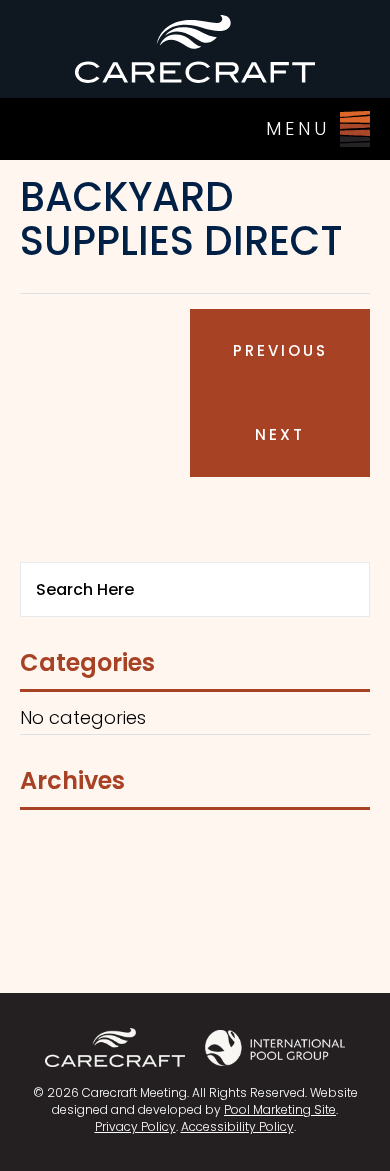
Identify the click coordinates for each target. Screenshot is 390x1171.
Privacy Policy (135, 1127)
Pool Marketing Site (280, 1110)
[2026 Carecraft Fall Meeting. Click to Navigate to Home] (195, 49)
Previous (280, 350)
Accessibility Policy (237, 1127)
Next (280, 434)
